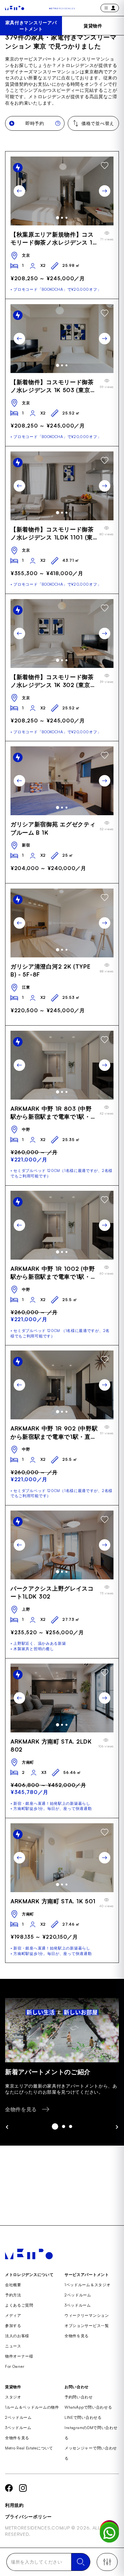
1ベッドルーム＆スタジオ (87, 2285)
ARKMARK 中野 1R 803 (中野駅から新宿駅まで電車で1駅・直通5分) (54, 1113)
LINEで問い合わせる (83, 2417)
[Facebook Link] (9, 2488)
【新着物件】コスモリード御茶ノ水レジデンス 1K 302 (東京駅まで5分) (53, 681)
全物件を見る (77, 2336)
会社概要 (13, 2285)
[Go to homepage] (15, 8)
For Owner (15, 2366)
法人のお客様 (17, 2336)
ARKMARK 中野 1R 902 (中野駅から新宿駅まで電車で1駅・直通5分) (54, 1433)
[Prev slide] (19, 191)
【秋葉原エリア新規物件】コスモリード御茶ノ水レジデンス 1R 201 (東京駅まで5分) (53, 239)
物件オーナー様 (19, 2356)
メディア (13, 2315)
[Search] (81, 2562)
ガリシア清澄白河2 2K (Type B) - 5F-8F (51, 970)
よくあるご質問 (19, 2305)
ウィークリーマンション (87, 2315)
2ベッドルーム (78, 2295)
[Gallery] (62, 191)
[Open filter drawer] (107, 2562)
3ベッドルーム (78, 2305)
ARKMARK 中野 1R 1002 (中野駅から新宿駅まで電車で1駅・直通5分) (54, 1273)
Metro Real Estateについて (29, 2448)
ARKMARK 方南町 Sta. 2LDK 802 (51, 1745)
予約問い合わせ (79, 2397)
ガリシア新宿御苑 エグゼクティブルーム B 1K (53, 828)
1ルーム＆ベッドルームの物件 (32, 2407)
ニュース (13, 2346)
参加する (13, 2326)
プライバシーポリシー (28, 2517)
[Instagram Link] (23, 2488)
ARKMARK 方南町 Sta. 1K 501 (53, 1901)
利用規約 (14, 2505)
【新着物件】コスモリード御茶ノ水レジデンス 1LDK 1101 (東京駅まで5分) (52, 534)
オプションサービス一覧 (87, 2326)
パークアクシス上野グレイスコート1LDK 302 (52, 1592)
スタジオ (13, 2397)
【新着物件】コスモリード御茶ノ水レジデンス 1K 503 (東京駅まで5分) (53, 386)
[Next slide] (105, 191)
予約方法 (13, 2295)
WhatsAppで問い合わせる (88, 2407)
